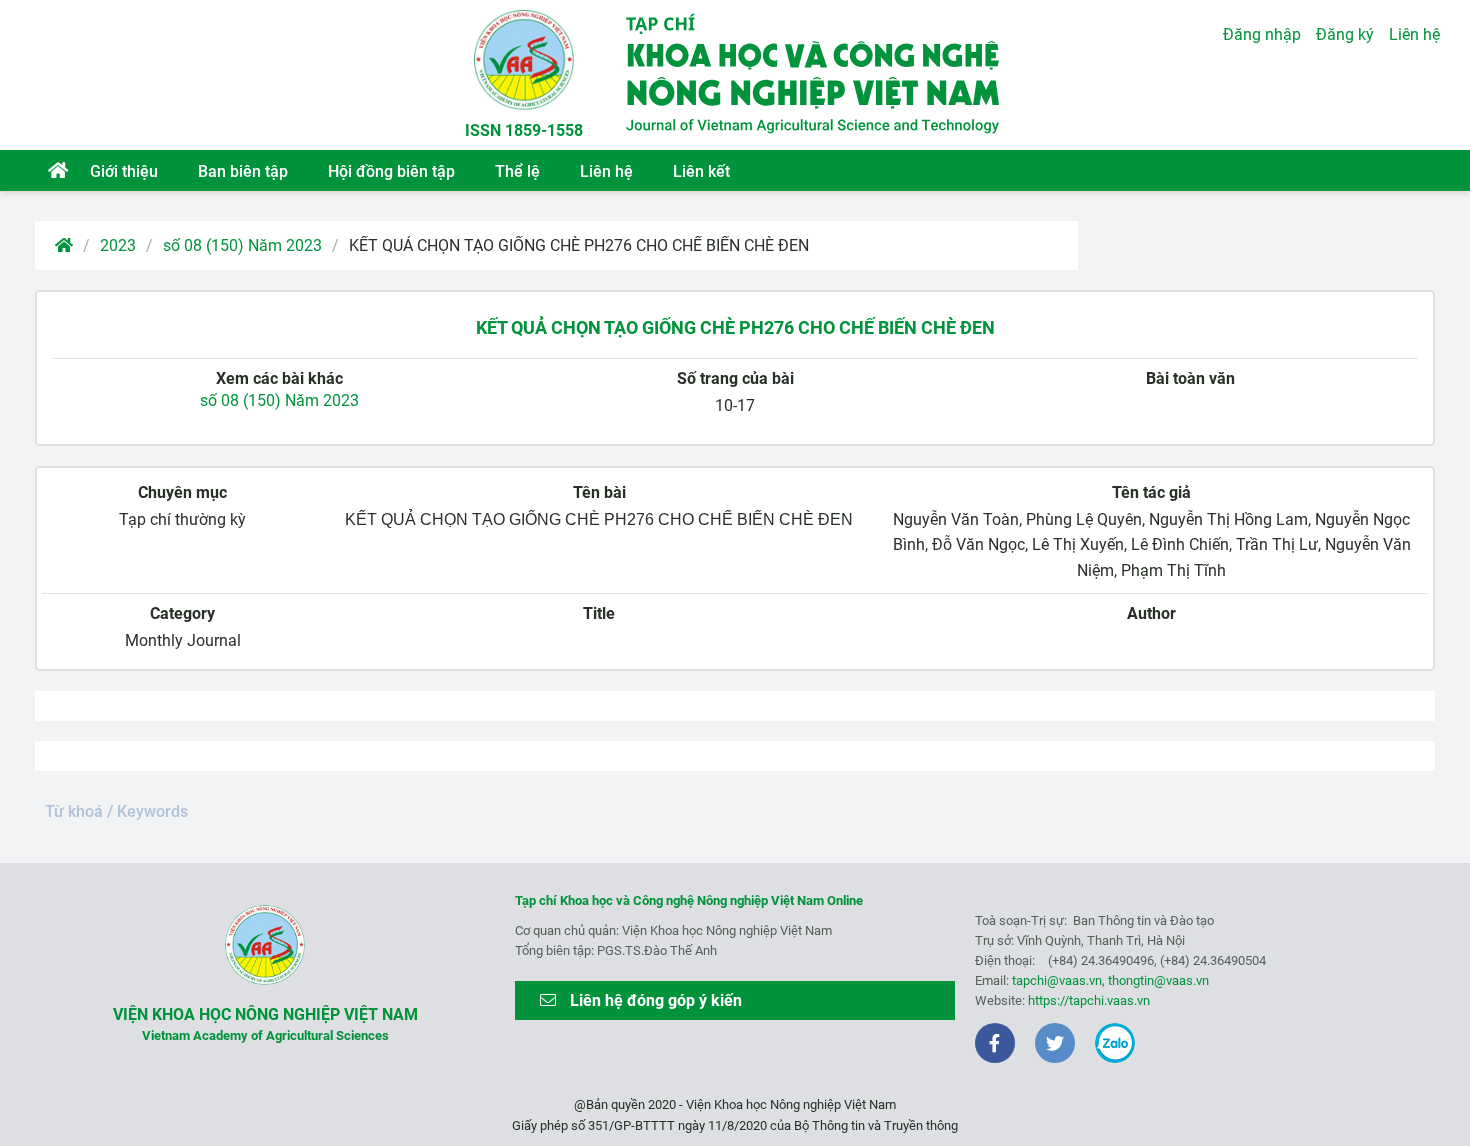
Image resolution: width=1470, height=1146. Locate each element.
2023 (118, 245)
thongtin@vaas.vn (1158, 980)
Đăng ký (1345, 34)
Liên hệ (606, 171)
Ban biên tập (243, 171)
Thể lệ (517, 171)
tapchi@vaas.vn (1057, 980)
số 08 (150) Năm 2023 (242, 245)
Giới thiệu (124, 171)
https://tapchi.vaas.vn (1089, 1000)
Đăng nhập (1262, 34)
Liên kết (701, 171)
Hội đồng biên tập (391, 171)
